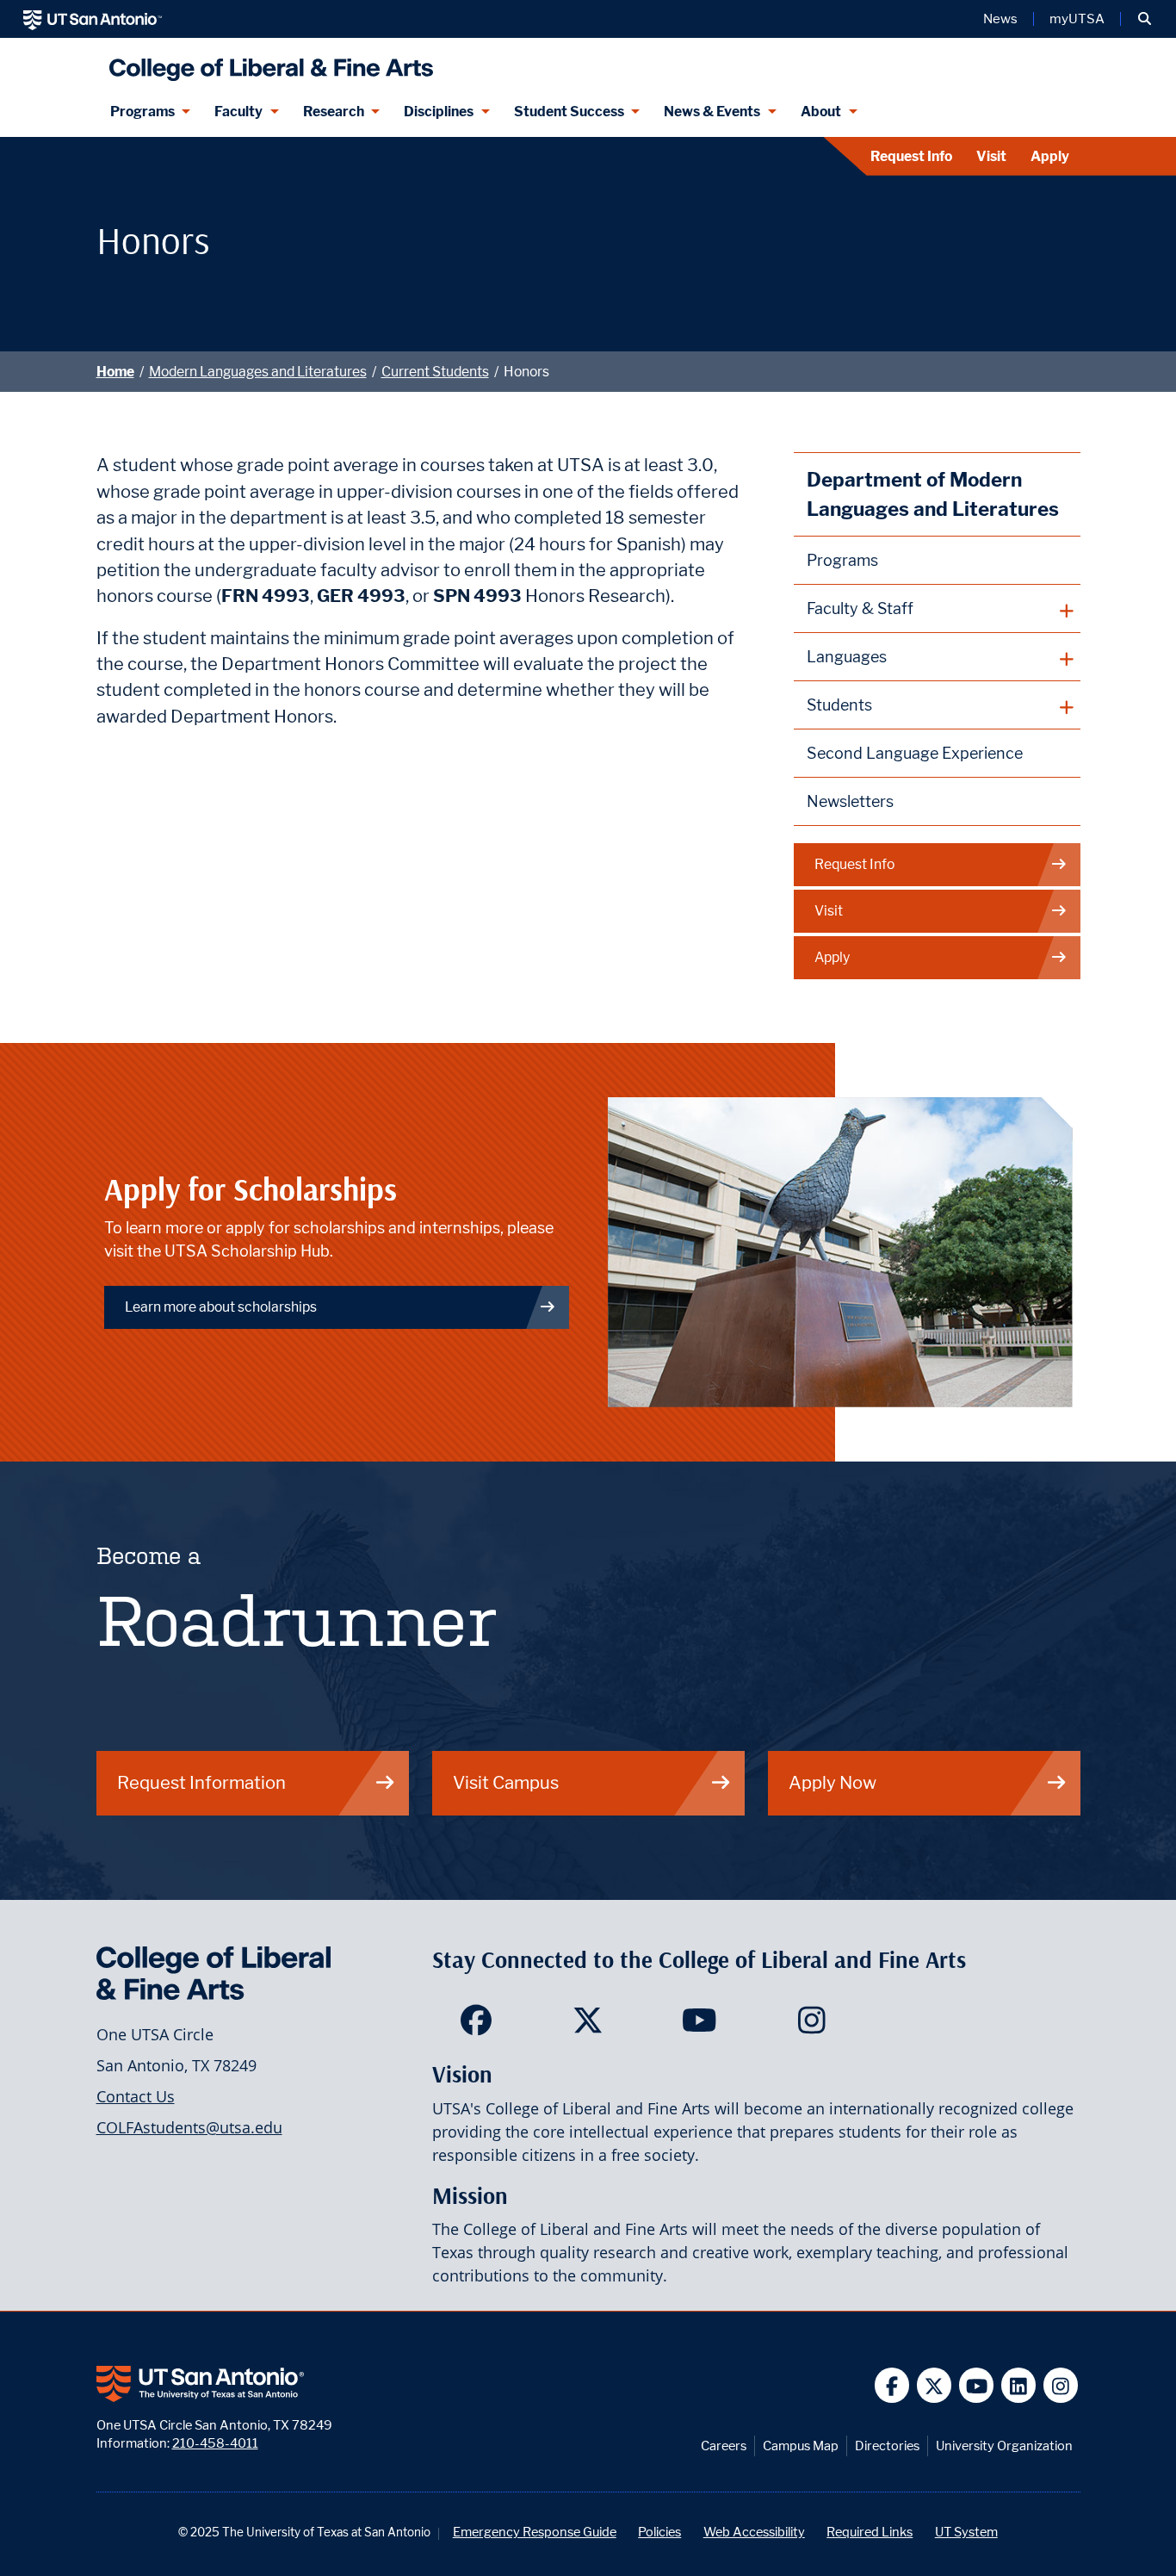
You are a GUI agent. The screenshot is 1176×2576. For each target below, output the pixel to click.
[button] (1145, 19)
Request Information (201, 1782)
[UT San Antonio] (93, 19)
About (821, 112)
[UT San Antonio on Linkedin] (1019, 2385)
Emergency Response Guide (535, 2532)
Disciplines (439, 112)
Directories (887, 2446)
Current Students (435, 372)
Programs (142, 112)
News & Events (712, 112)
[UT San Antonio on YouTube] (977, 2385)
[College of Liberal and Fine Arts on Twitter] (588, 2026)
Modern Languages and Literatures (258, 372)
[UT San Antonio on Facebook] (892, 2385)
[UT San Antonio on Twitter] (935, 2385)
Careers (724, 2446)
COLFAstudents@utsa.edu (189, 2127)
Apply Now (832, 1782)
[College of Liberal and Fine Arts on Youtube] (699, 2026)
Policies (659, 2532)
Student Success (569, 112)
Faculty (238, 112)
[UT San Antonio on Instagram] (1061, 2385)
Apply (1050, 156)
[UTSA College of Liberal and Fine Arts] (267, 62)
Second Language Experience (915, 753)
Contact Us (136, 2096)
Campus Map (801, 2446)
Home (115, 372)
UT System (966, 2532)
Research (334, 112)
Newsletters (850, 801)
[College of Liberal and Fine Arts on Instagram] (811, 2026)
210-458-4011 (215, 2443)
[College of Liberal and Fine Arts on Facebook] (476, 2026)
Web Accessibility (754, 2532)
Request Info (911, 156)
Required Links (870, 2532)
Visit (991, 156)
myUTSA (1077, 19)
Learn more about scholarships (221, 1307)
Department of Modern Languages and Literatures (933, 494)
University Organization (1004, 2446)
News (1000, 19)
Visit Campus (506, 1782)
